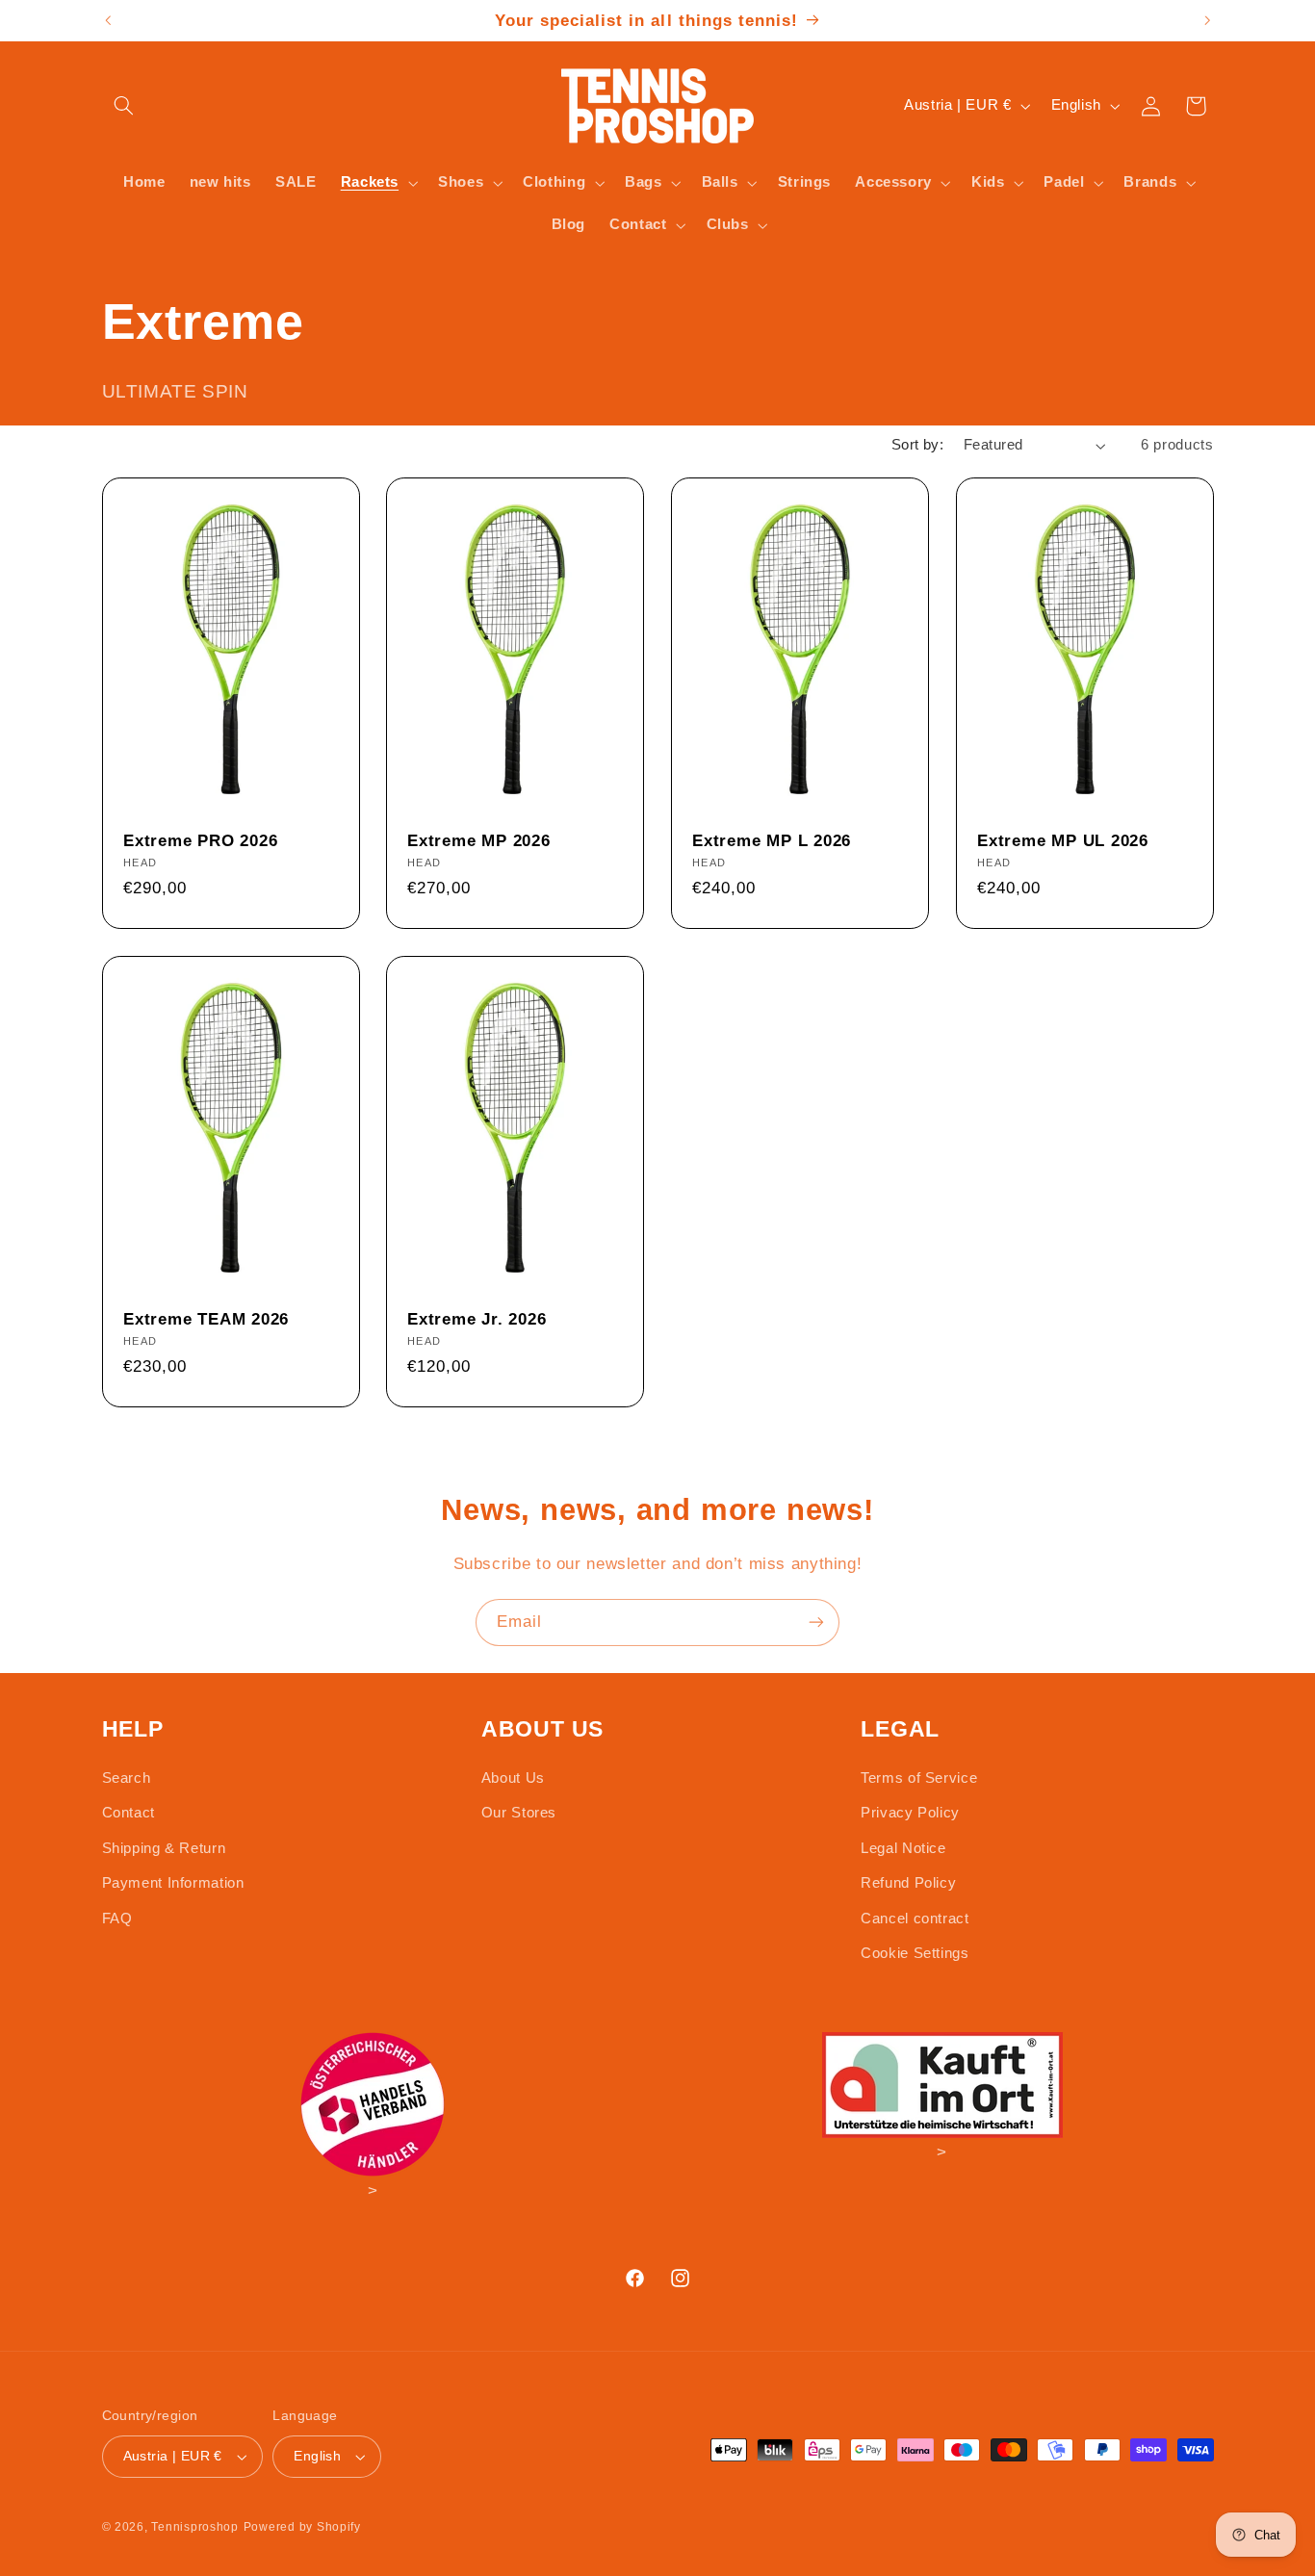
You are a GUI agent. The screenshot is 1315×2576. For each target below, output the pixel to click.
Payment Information (173, 1883)
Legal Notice (903, 1848)
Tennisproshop (195, 2527)
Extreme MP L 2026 (772, 841)
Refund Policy (908, 1883)
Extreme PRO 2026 (200, 841)
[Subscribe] (816, 1623)
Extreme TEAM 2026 (206, 1319)
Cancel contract (915, 1919)
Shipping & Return (164, 1848)
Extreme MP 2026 (479, 841)
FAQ (117, 1919)
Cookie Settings (915, 1953)
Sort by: (917, 445)
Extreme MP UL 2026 (1063, 841)
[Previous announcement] (108, 20)
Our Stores (519, 1813)
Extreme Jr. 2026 (477, 1319)
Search (127, 1778)
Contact (129, 1813)
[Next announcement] (1207, 20)
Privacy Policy (910, 1813)
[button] (124, 106)
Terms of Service (919, 1778)
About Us (513, 1778)
